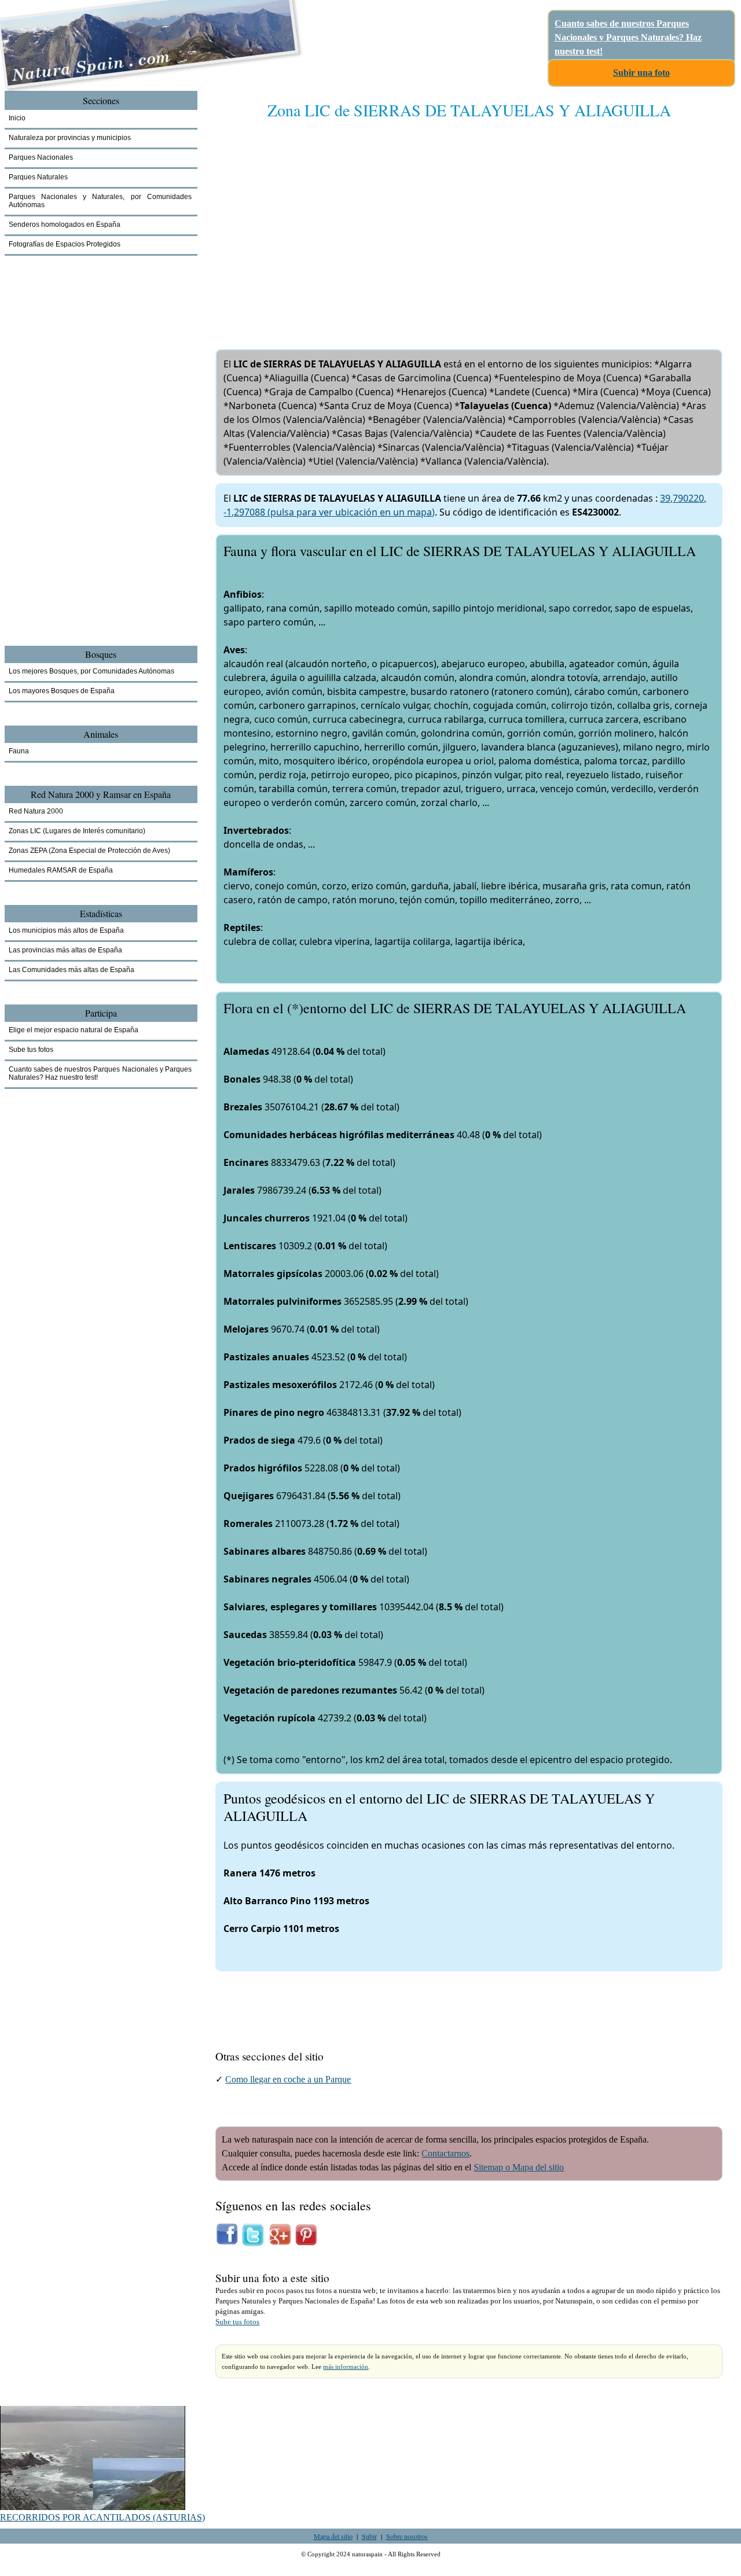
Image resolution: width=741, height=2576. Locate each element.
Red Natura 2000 (36, 811)
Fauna (19, 751)
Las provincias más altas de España (65, 950)
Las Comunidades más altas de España (71, 970)
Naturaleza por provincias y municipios (70, 138)
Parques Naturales (38, 177)
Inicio (17, 118)
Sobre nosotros (407, 2536)
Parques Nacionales (41, 157)
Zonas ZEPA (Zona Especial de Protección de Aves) (89, 851)
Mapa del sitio (333, 2536)
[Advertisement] (469, 223)
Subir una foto (641, 73)
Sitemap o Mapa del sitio (519, 2167)
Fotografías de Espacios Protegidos (65, 244)
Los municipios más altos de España (66, 930)
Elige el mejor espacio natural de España (74, 1030)
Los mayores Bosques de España (62, 691)
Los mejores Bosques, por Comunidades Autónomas (91, 671)
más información (346, 2367)
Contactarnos (445, 2153)
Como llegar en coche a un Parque (288, 2079)
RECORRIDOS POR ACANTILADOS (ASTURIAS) (102, 2517)
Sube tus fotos (237, 2322)
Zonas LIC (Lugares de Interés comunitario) (77, 831)
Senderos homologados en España (65, 225)
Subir (369, 2536)
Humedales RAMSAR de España (61, 870)
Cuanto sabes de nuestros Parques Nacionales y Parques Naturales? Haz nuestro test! (628, 37)
